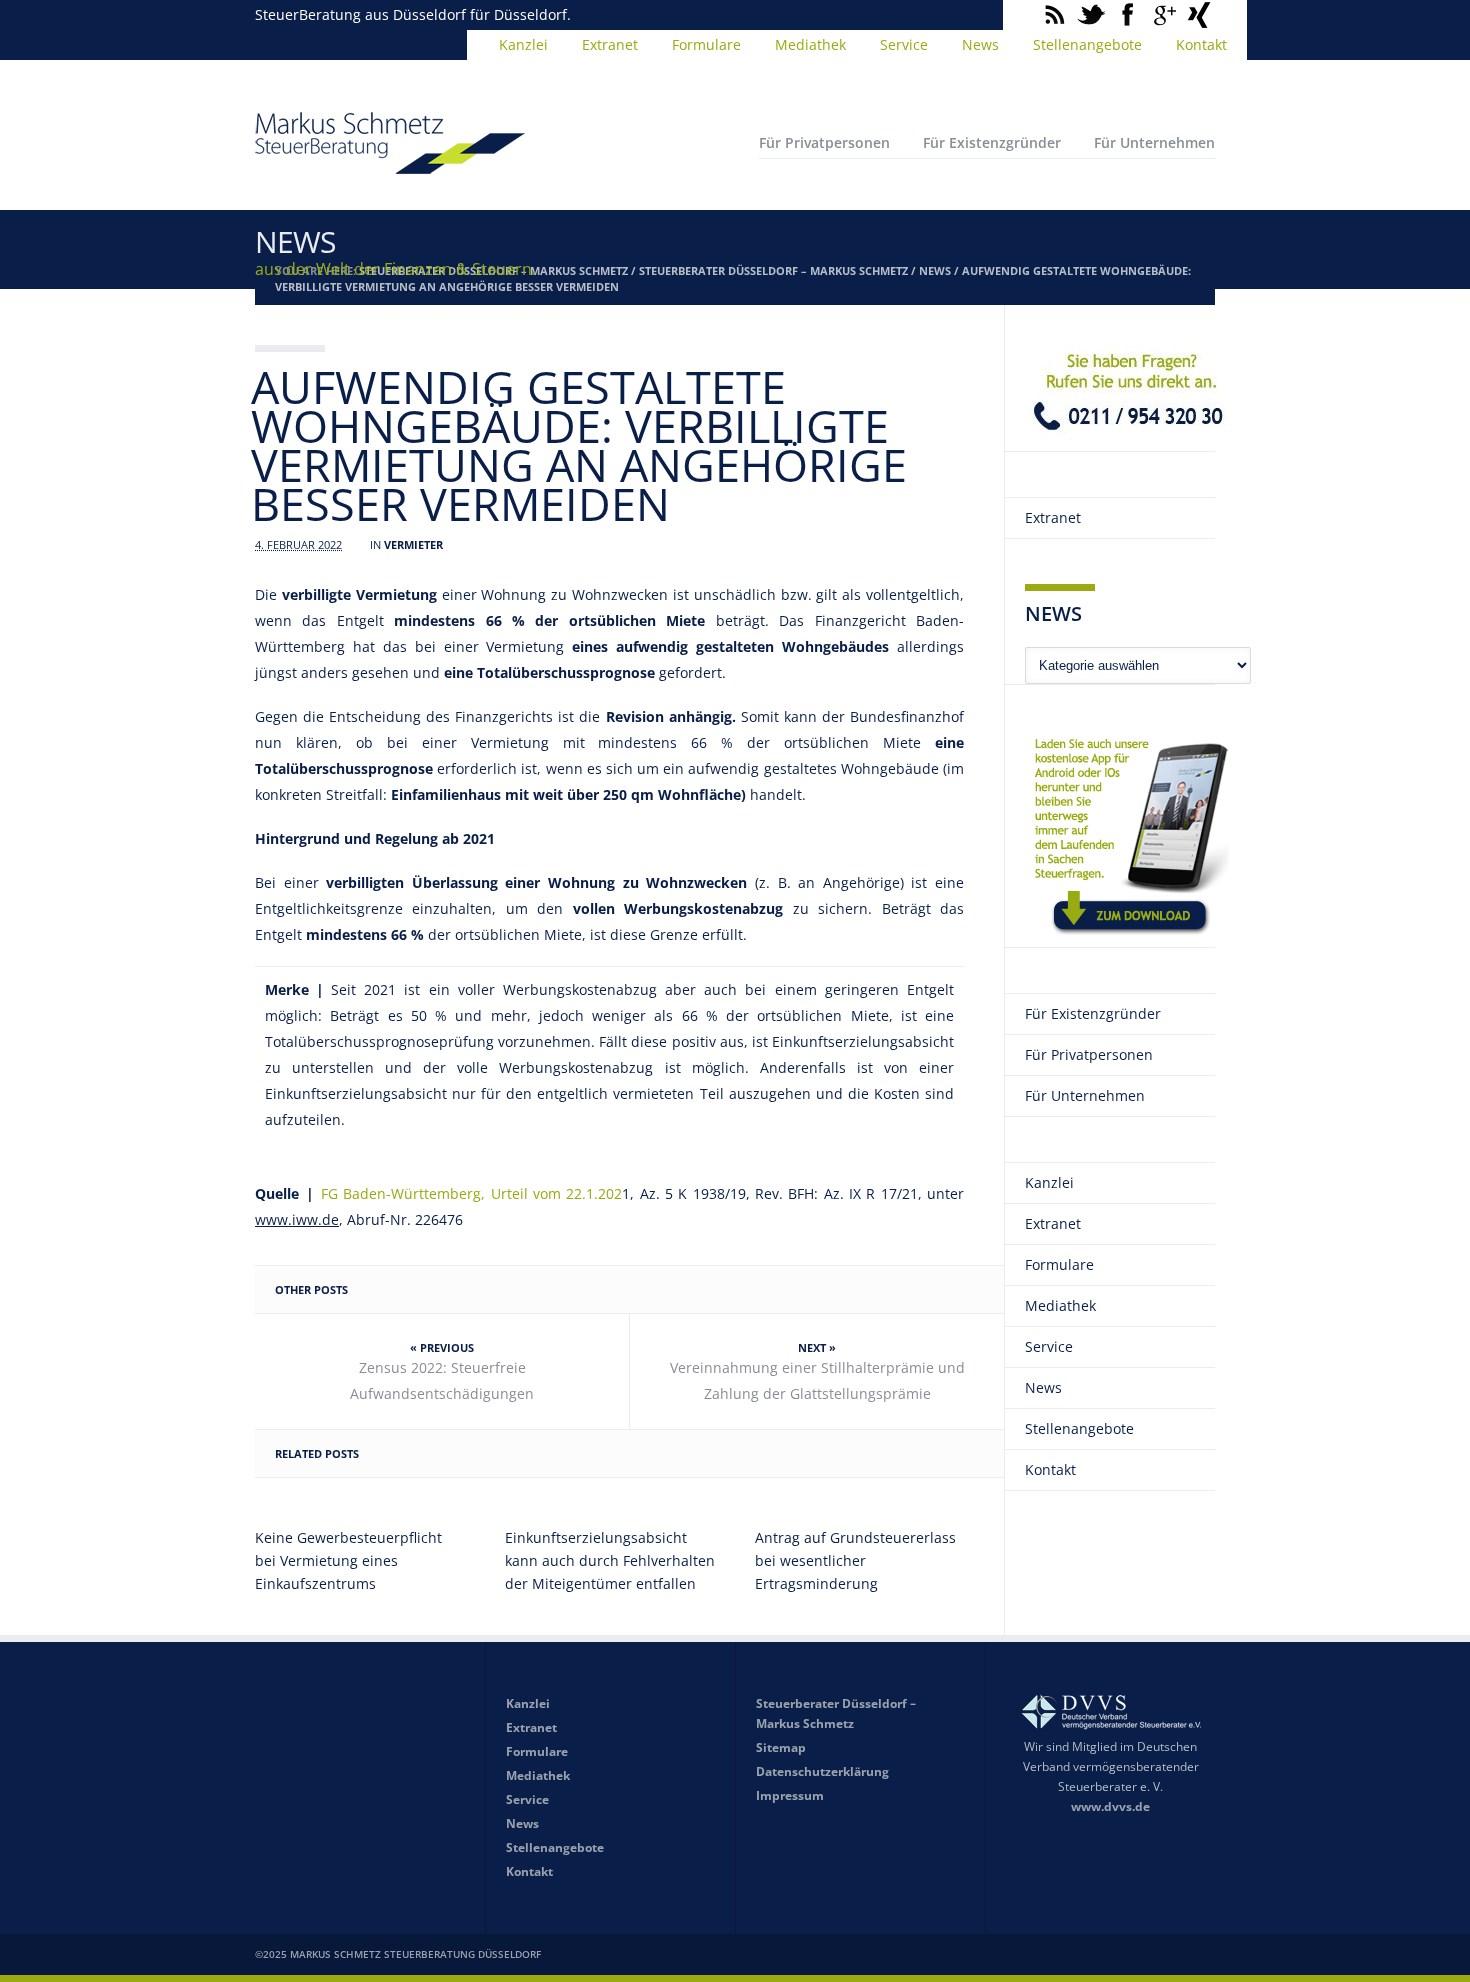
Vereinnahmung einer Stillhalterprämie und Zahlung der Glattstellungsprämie (817, 1380)
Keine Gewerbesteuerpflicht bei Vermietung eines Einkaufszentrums (348, 1560)
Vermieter (413, 544)
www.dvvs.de (1110, 1806)
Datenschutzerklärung (822, 1771)
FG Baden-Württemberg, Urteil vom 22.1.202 (471, 1193)
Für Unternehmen (1154, 142)
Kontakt (1201, 44)
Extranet (610, 44)
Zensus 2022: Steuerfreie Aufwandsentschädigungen (442, 1380)
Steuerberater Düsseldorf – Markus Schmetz (773, 270)
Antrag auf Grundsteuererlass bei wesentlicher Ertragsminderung (855, 1560)
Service (904, 44)
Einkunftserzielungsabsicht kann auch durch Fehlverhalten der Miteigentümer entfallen (610, 1560)
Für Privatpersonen (824, 142)
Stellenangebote (1087, 44)
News (980, 44)
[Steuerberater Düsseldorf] (390, 165)
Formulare (706, 44)
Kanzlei (523, 44)
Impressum (790, 1795)
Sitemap (781, 1747)
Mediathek (810, 44)
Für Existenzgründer (992, 142)
